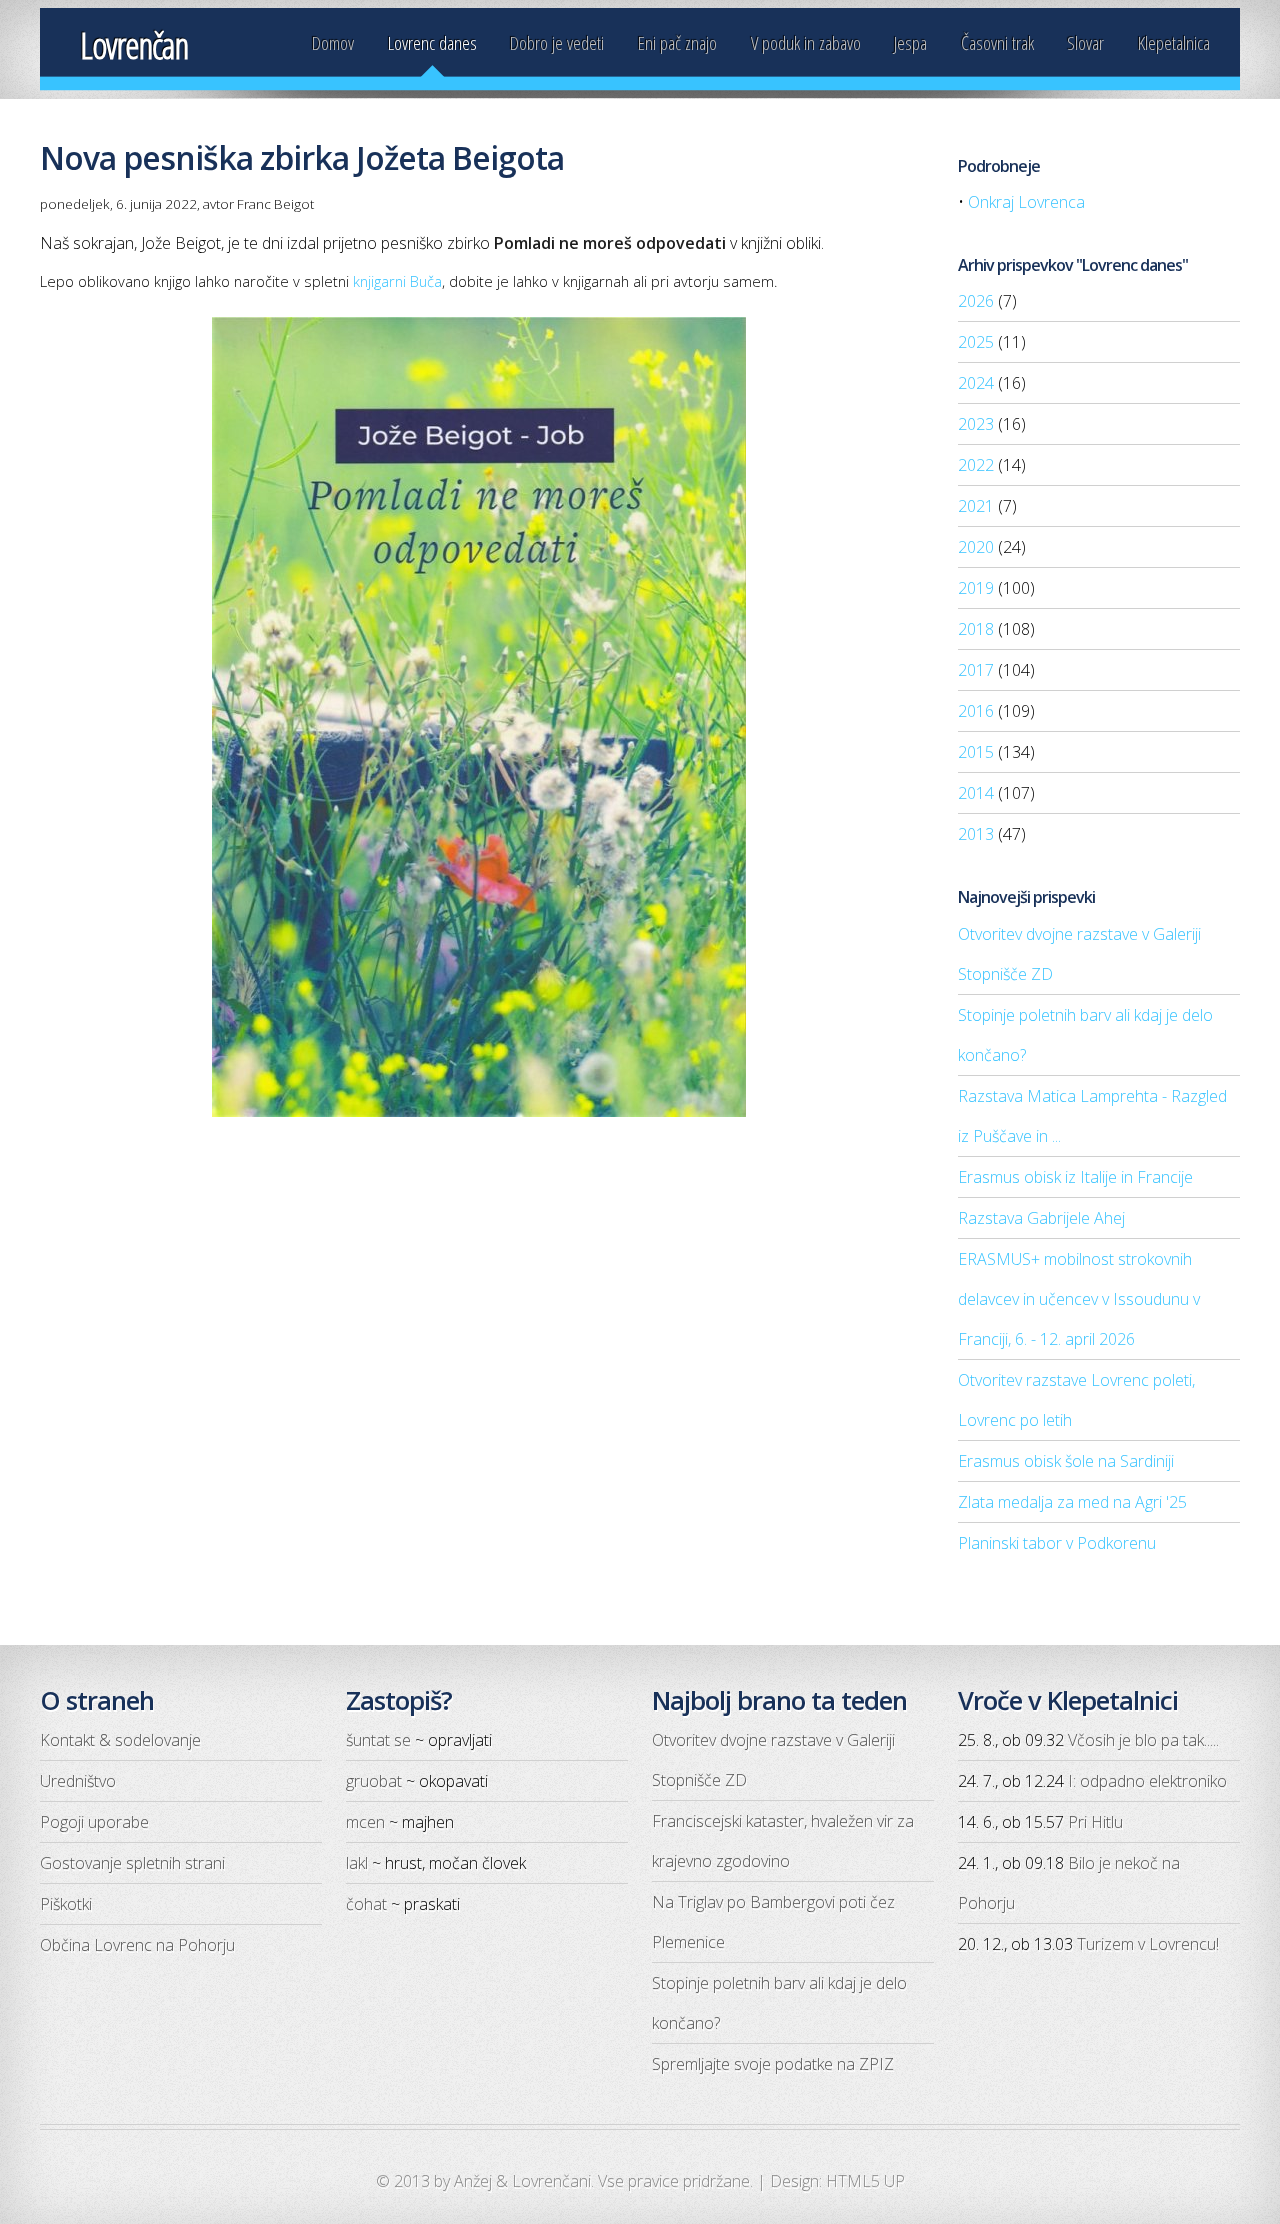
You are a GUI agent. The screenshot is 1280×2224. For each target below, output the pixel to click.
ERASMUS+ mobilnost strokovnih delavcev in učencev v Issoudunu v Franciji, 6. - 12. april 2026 (1079, 1299)
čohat (366, 1904)
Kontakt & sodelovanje (120, 1740)
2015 (976, 752)
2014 (976, 793)
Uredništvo (78, 1781)
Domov (333, 42)
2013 (976, 834)
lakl (357, 1863)
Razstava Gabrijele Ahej (1041, 1218)
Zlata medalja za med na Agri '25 (1072, 1502)
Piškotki (66, 1904)
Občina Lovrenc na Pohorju (137, 1945)
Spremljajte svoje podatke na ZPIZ (773, 2064)
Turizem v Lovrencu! (1148, 1944)
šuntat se (378, 1740)
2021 (976, 506)
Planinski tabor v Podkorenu (1057, 1543)
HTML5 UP (865, 2181)
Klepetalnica (1174, 42)
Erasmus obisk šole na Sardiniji (1066, 1461)
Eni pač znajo (677, 42)
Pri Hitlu (1095, 1822)
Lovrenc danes (432, 42)
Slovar (1085, 42)
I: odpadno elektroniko (1147, 1781)
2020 (976, 547)
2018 (976, 629)
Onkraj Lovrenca (1026, 202)
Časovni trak (997, 42)
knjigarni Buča (397, 281)
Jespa (910, 42)
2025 (976, 342)
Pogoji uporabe (94, 1822)
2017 (976, 670)
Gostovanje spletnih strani (132, 1863)
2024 (976, 383)
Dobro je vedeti (557, 42)
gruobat (374, 1781)
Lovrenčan (134, 45)
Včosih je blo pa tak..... (1143, 1740)
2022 (976, 465)
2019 (976, 588)
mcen (365, 1822)
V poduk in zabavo (806, 42)
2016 (976, 711)
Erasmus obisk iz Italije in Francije (1075, 1177)
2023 (976, 424)
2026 (976, 301)
